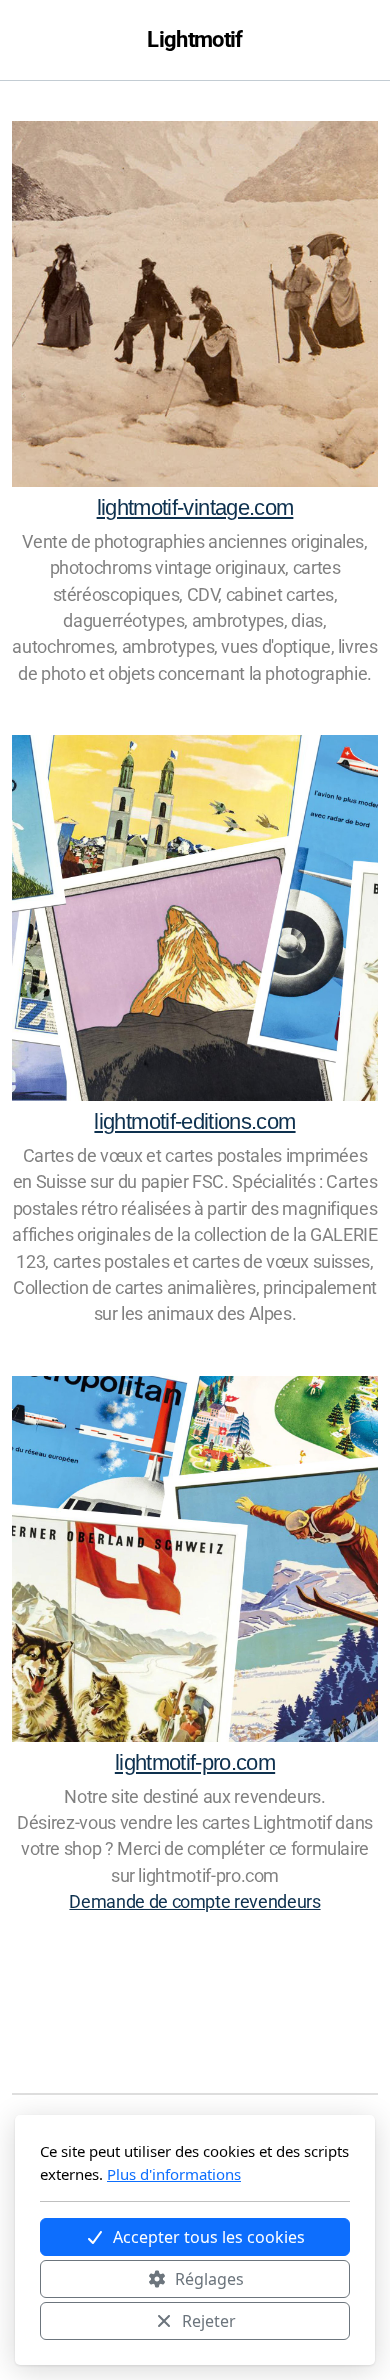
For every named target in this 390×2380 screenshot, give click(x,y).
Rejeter (209, 2321)
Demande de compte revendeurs (194, 1902)
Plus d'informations (174, 2174)
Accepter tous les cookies (209, 2237)
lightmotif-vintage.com (195, 507)
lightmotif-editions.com (194, 1121)
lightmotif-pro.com (195, 1762)
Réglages (209, 2279)
